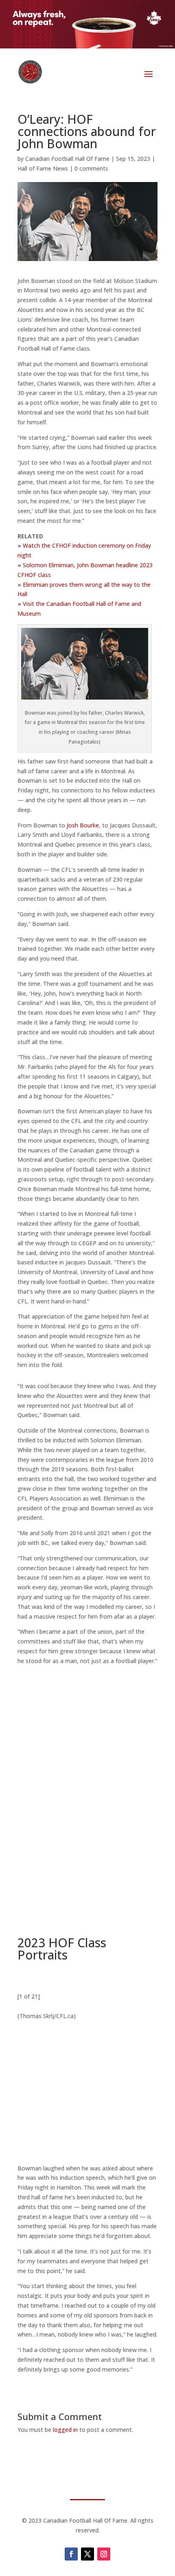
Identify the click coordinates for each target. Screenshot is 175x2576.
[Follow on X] (87, 2554)
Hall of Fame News (43, 168)
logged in (65, 2430)
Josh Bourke (83, 825)
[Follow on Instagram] (104, 2554)
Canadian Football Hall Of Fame (67, 159)
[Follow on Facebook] (71, 2554)
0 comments (91, 168)
